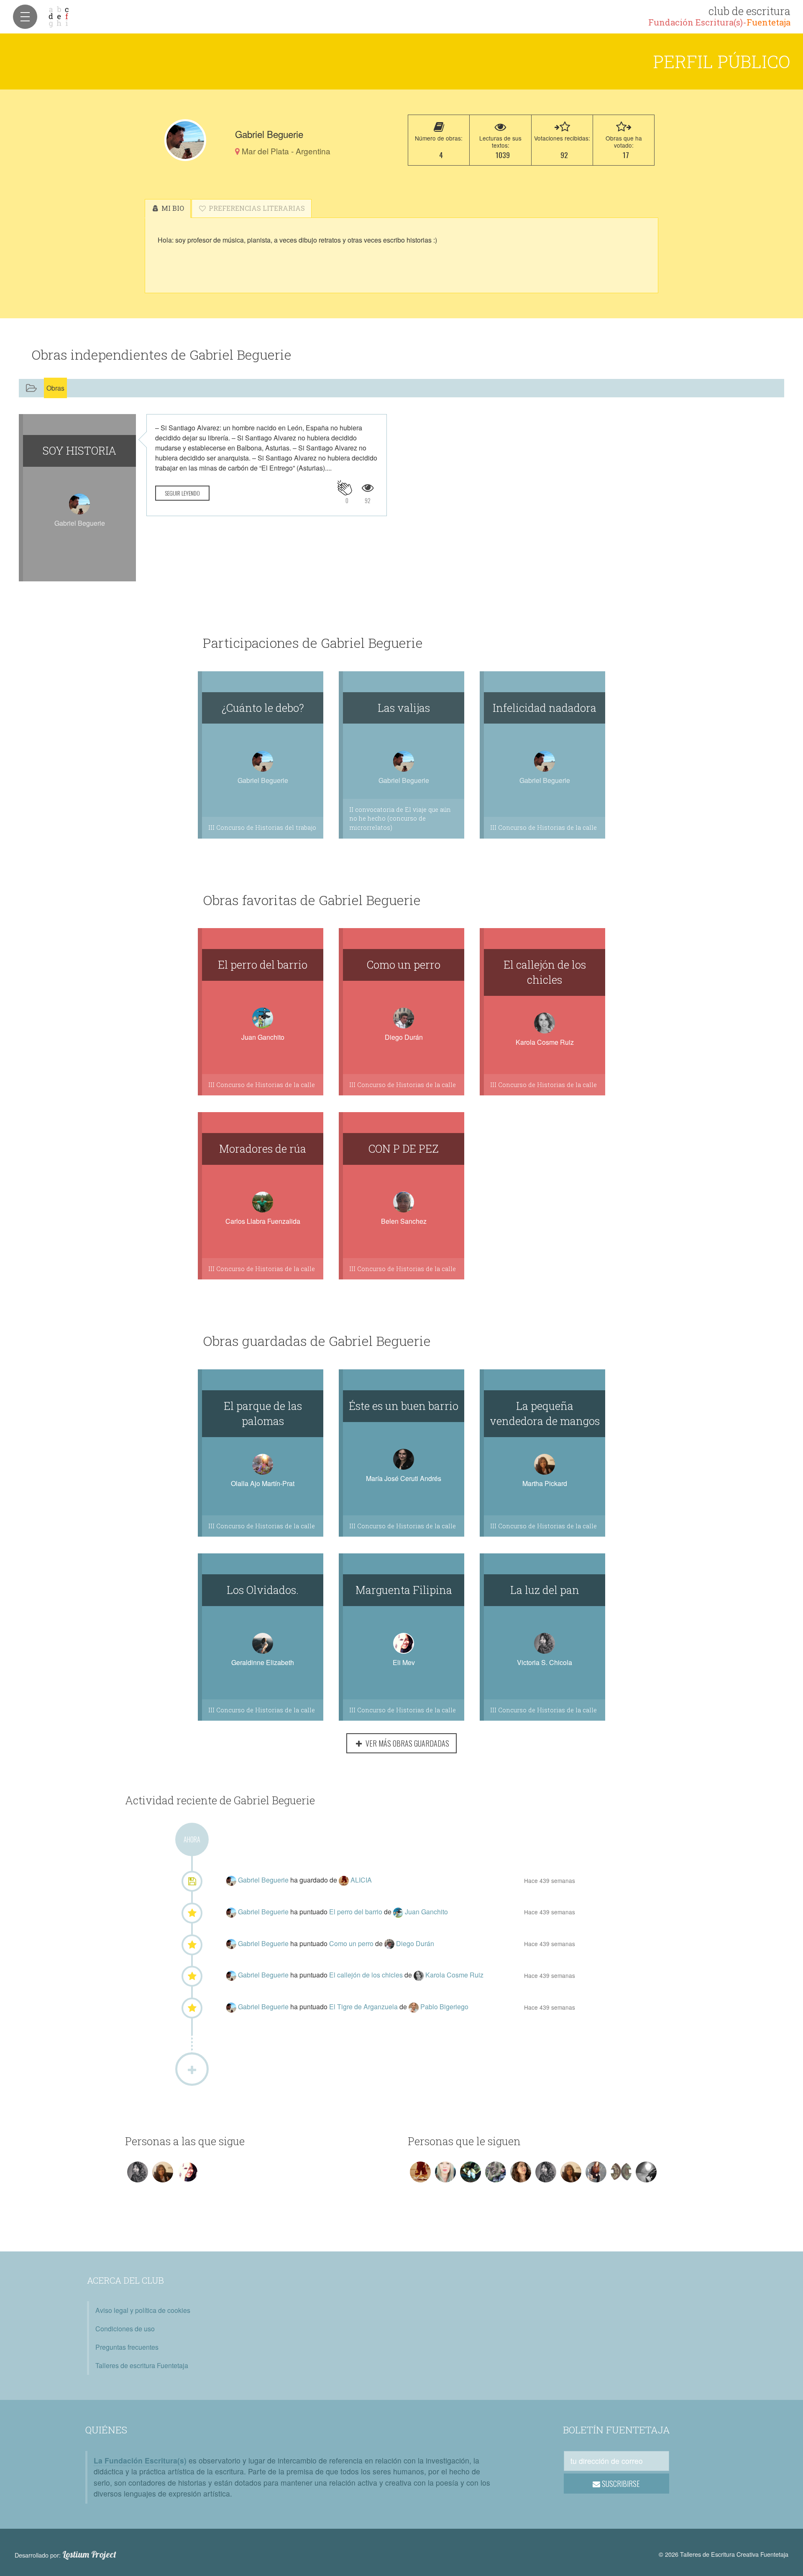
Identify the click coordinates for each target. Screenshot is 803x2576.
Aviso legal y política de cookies (143, 2310)
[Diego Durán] (390, 1943)
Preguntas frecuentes (127, 2347)
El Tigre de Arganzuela (364, 2007)
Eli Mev (404, 1662)
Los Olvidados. (263, 1590)
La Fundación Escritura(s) (140, 2460)
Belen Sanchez (404, 1221)
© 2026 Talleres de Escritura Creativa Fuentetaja (724, 2554)
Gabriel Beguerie (264, 1880)
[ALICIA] (345, 1880)
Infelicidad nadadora (545, 708)
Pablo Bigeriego (444, 2007)
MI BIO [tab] (172, 208)
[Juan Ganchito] (399, 1912)
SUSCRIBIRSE (620, 2484)
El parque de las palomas (263, 1413)
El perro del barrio (263, 964)
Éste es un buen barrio (404, 1406)
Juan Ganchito (263, 1037)
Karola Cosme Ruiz (545, 1042)
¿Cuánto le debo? (263, 708)
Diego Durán (404, 1037)
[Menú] (25, 17)
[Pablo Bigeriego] (414, 2007)
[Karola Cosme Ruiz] (419, 1975)
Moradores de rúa (263, 1149)
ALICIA (361, 1880)
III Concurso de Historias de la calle (543, 828)
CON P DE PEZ (404, 1149)
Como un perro (404, 964)
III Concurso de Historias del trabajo (262, 828)
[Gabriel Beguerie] (185, 140)
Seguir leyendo (182, 493)
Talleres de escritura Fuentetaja (142, 2365)
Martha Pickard (545, 1483)
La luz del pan (545, 1590)
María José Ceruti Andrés (404, 1478)
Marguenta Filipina (404, 1590)
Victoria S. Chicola (545, 1662)
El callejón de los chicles (545, 972)
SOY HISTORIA (79, 450)
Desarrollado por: (65, 2555)
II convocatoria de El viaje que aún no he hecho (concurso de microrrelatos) (400, 819)
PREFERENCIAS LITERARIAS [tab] (256, 208)
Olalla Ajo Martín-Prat (263, 1483)
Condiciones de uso (125, 2329)
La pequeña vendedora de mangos (545, 1413)
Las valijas (404, 708)
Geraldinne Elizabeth (263, 1662)
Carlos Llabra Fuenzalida (263, 1221)
